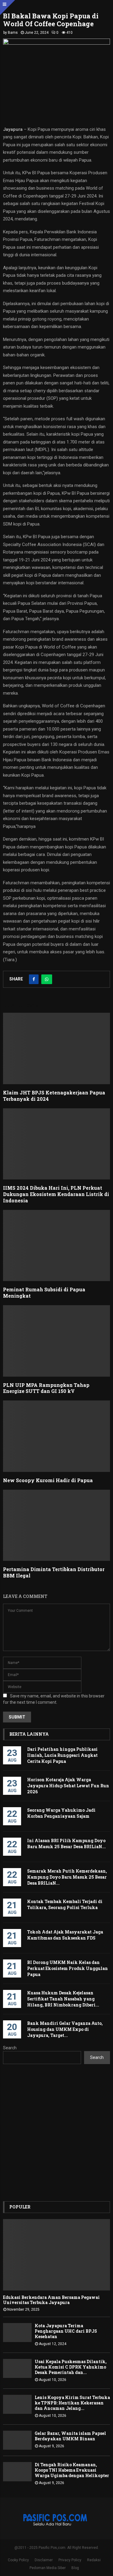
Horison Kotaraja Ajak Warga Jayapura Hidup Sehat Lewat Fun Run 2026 (68, 1786)
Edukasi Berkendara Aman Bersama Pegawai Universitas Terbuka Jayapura (51, 2300)
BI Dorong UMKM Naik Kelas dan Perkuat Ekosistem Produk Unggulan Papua (67, 1968)
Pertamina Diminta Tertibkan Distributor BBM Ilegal (54, 1572)
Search (10, 2048)
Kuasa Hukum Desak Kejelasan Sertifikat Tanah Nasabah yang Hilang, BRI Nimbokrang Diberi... (63, 1999)
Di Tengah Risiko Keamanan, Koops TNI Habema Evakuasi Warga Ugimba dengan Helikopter (72, 2470)
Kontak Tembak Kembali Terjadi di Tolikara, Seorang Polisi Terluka (65, 1904)
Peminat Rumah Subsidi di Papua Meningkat (44, 1293)
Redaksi (94, 2560)
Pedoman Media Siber (48, 2568)
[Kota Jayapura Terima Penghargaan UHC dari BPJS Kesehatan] (17, 2333)
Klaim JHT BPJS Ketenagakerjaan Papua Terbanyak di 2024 (54, 1096)
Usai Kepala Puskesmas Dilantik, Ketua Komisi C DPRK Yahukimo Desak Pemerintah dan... (71, 2367)
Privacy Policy (70, 2560)
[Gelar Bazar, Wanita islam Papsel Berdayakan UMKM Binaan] (17, 2440)
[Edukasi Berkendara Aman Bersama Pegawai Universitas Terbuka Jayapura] (56, 2255)
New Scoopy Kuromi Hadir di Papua (48, 1480)
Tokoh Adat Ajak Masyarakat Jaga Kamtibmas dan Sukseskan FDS (65, 1935)
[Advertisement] (56, 2133)
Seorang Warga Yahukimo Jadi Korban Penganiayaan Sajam (61, 1813)
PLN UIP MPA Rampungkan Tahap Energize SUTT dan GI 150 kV (46, 1388)
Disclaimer (44, 2560)
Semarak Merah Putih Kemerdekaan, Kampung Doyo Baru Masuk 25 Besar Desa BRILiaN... (67, 1877)
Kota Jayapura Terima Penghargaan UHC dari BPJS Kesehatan (66, 2331)
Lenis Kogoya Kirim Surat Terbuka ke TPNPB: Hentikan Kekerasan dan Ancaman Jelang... (72, 2403)
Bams (13, 33)
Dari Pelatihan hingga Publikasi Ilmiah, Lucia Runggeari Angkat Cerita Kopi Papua (62, 1755)
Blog (75, 2568)
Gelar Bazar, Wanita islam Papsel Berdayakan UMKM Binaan (70, 2436)
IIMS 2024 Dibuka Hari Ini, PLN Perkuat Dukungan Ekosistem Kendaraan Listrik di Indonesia (56, 1194)
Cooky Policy (18, 2560)
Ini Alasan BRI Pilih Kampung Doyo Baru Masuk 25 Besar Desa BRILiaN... (66, 1844)
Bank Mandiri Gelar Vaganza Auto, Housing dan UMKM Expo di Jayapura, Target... (65, 2029)
